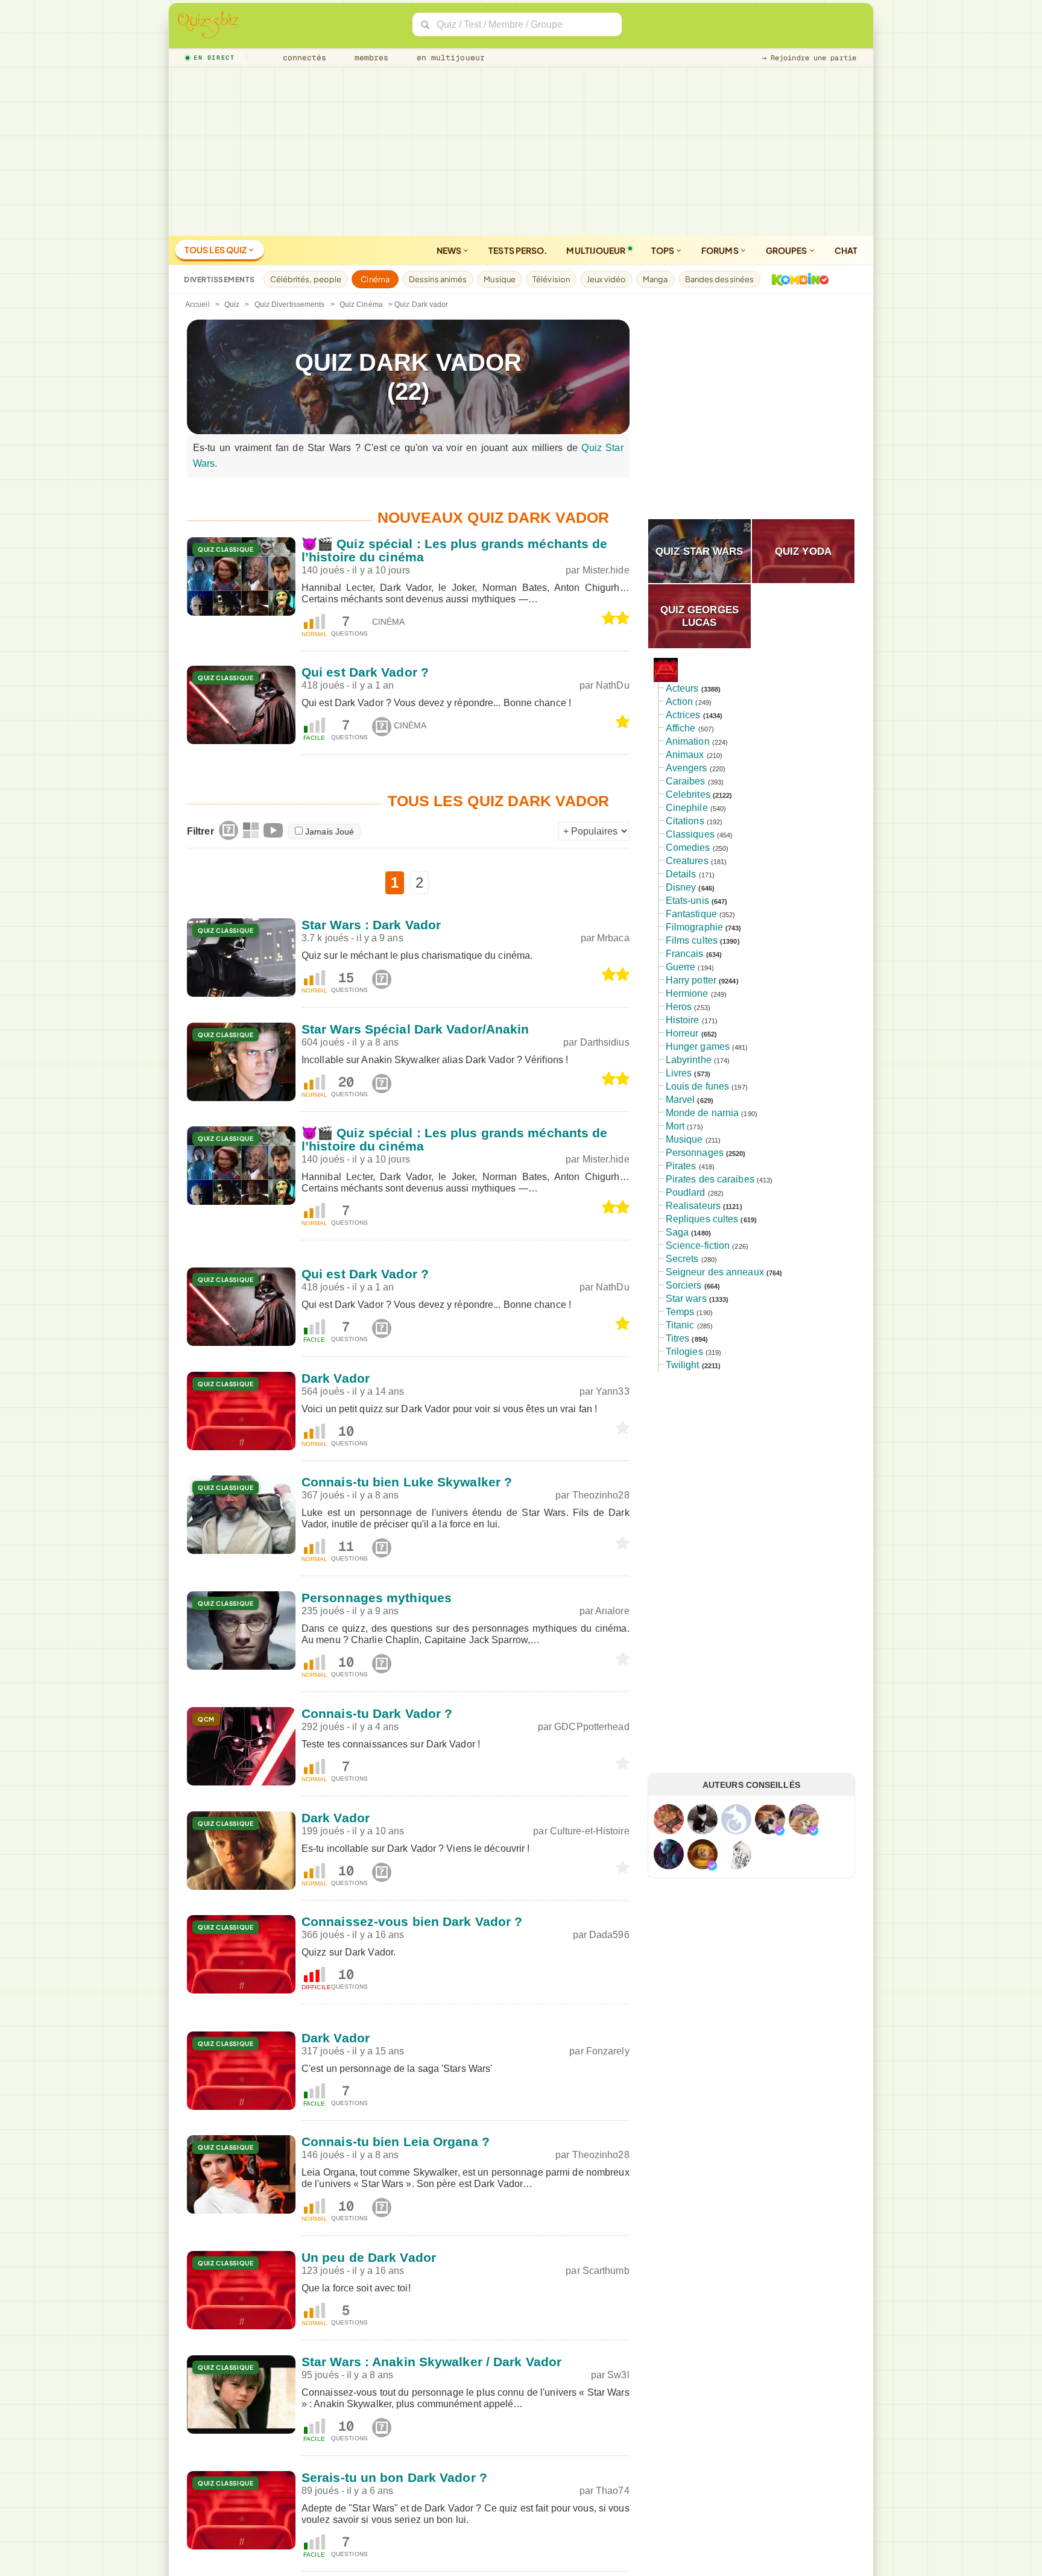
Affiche (681, 728)
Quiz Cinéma (361, 305)
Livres (679, 1073)
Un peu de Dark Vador (369, 2257)
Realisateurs (693, 1206)
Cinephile (687, 808)
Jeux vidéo (606, 279)
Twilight (683, 1365)
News (450, 250)
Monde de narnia (703, 1113)
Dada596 (609, 1935)
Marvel (680, 1100)
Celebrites (688, 794)
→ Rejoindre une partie (809, 58)
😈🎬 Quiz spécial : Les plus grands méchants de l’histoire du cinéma (455, 550)
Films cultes (692, 940)
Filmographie (694, 927)
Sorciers (684, 1285)
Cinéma (375, 279)
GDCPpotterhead (592, 1727)
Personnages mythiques (377, 1598)
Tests (518, 250)
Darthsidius (605, 1042)
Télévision (551, 279)
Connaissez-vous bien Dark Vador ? (412, 1921)
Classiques (690, 834)
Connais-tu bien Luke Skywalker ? (407, 1482)
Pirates (681, 1166)
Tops (664, 250)
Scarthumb (606, 2271)
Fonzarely (608, 2051)
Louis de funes (697, 1086)
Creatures (687, 861)
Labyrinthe (689, 1060)
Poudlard (686, 1192)
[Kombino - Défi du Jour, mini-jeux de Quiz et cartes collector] (797, 279)
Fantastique (691, 914)
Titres (678, 1338)
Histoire (683, 1020)
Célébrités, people (306, 279)
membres (369, 58)
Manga (655, 279)
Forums (721, 250)
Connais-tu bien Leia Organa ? (396, 2142)
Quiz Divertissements (290, 305)
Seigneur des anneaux (715, 1272)
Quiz (232, 305)
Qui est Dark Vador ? (365, 672)
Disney (681, 887)
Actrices (683, 715)
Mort (675, 1126)
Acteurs (682, 688)
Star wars (686, 1299)
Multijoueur (596, 250)
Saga (677, 1232)
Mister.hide (606, 570)
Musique (500, 279)
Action (680, 702)
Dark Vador (336, 1378)
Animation (688, 741)
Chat (846, 250)
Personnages (695, 1153)
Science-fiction (698, 1245)
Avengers (687, 768)
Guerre (681, 967)
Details (681, 874)
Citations (685, 821)
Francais (685, 954)
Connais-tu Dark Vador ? (377, 1713)
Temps (680, 1312)
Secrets (682, 1259)
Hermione (687, 993)
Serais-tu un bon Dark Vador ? (394, 2477)
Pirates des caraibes (710, 1179)
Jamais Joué (330, 832)
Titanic (680, 1325)
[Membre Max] (780, 1831)
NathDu (613, 685)
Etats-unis (687, 901)
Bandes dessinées (720, 279)
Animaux (685, 755)
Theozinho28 (601, 1495)
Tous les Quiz (216, 250)
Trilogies (684, 1352)
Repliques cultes (702, 1219)
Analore (612, 1611)
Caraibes (686, 781)
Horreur (682, 1033)
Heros (679, 1007)
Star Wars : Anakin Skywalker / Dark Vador (431, 2362)
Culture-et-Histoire (590, 1831)
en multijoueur (448, 58)
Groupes (787, 250)
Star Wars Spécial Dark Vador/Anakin (415, 1029)
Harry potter (691, 980)
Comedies (688, 848)
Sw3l (618, 2375)
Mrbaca (613, 938)
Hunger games (698, 1046)
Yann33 (613, 1391)
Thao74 (613, 2491)
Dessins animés (438, 279)
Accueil (197, 305)
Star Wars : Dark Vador (371, 925)
